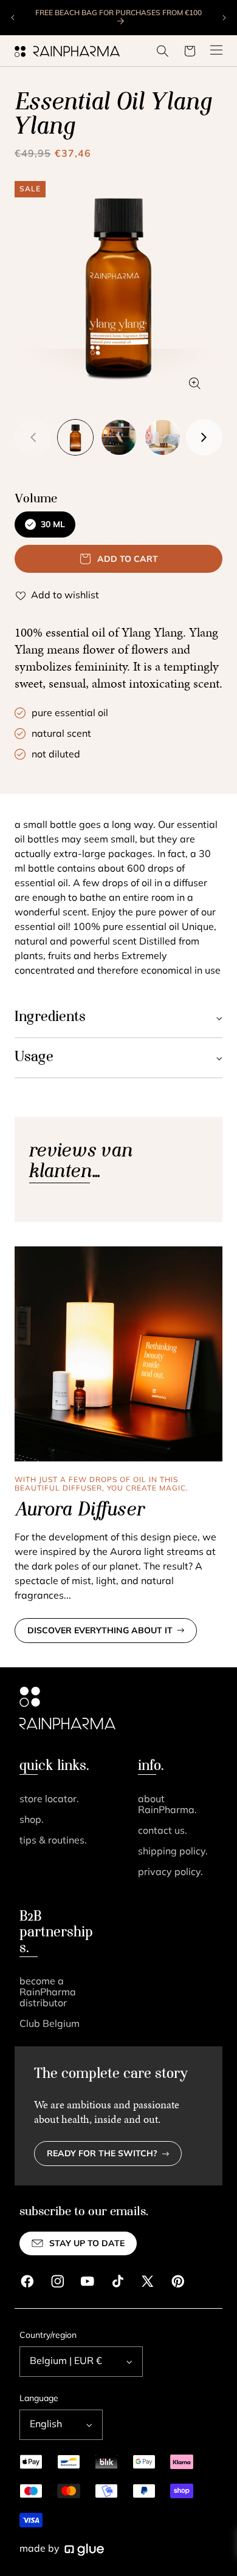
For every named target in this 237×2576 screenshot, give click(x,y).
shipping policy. (173, 1852)
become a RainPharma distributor (48, 1993)
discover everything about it (100, 1631)
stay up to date (87, 2244)
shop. (32, 1820)
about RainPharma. (167, 1805)
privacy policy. (170, 1873)
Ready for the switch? (102, 2154)
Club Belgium (50, 2024)
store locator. (49, 1800)
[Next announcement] (224, 18)
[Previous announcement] (13, 18)
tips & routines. (53, 1841)
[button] (163, 51)
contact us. (163, 1831)
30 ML (53, 525)
